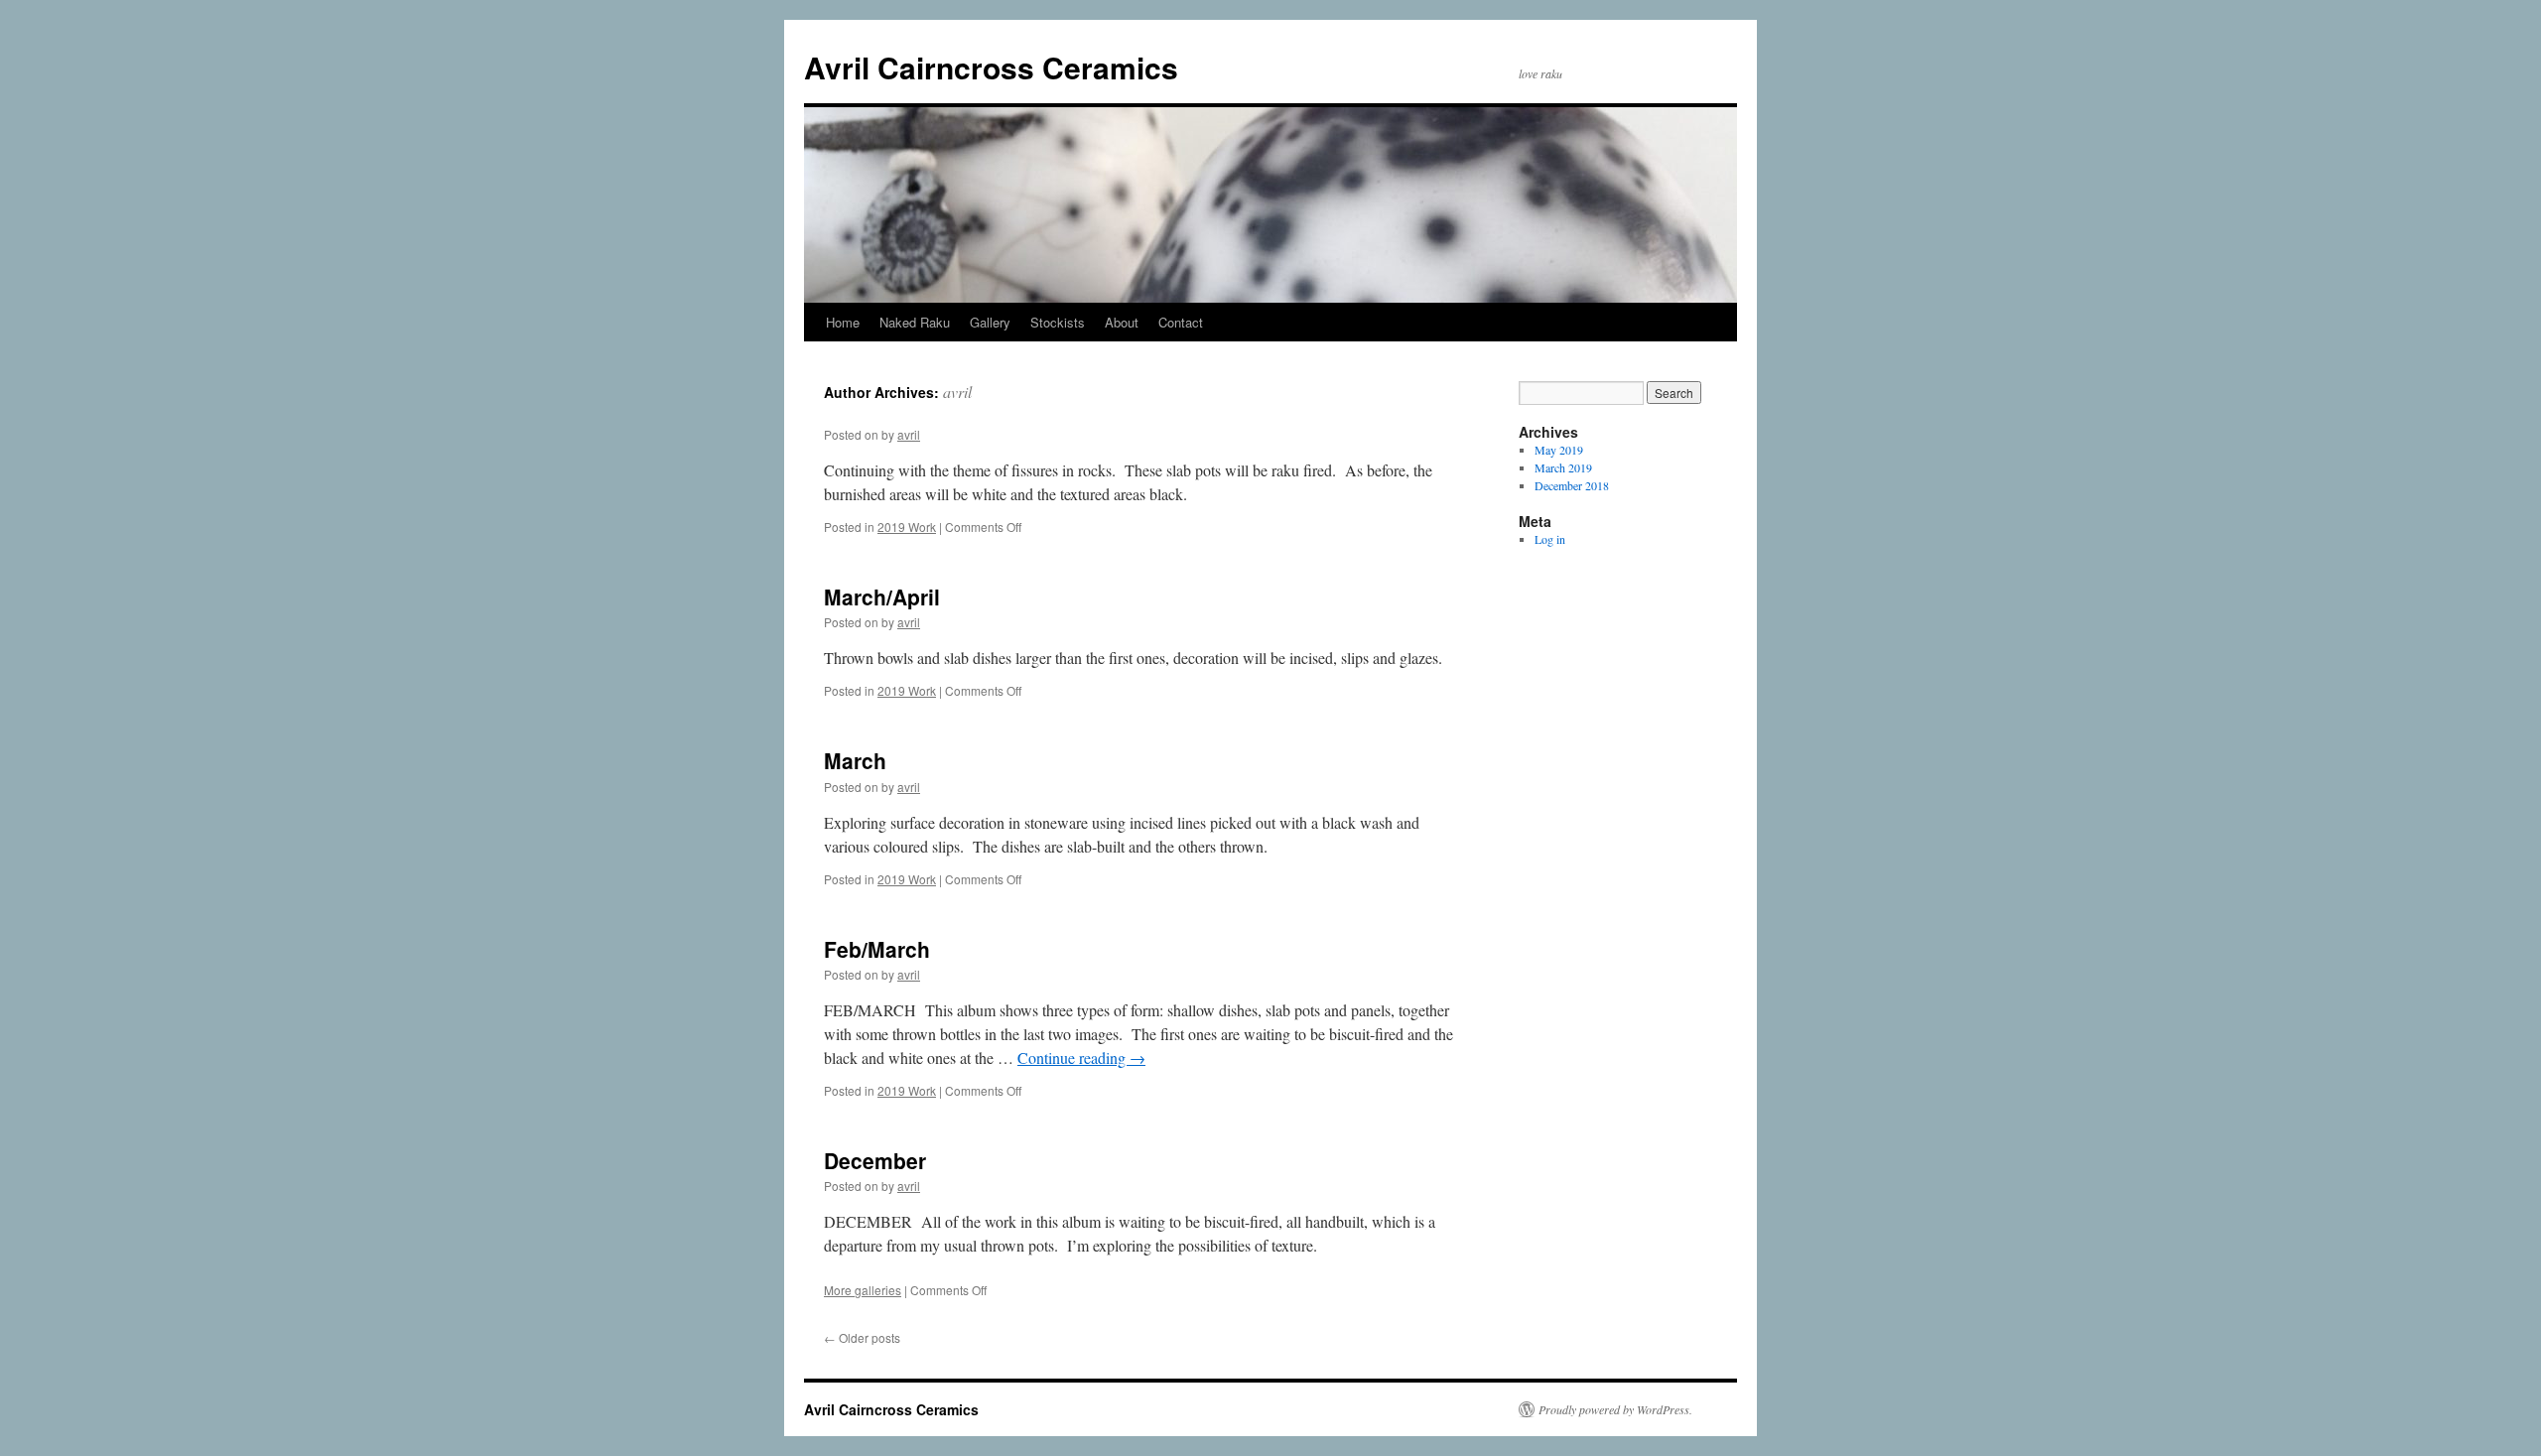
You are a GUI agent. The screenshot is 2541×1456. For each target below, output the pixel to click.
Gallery (990, 322)
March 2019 (1563, 467)
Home (843, 322)
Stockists (1058, 322)
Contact (1181, 322)
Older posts (862, 1337)
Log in (1550, 539)
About (1122, 322)
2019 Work (907, 527)
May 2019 (1559, 450)
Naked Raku (915, 322)
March (855, 760)
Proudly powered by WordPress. (1615, 1409)
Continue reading (1081, 1058)
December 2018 (1572, 485)
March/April (882, 596)
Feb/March (877, 949)
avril (957, 392)
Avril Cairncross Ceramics (991, 67)
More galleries (863, 1290)
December (875, 1160)
